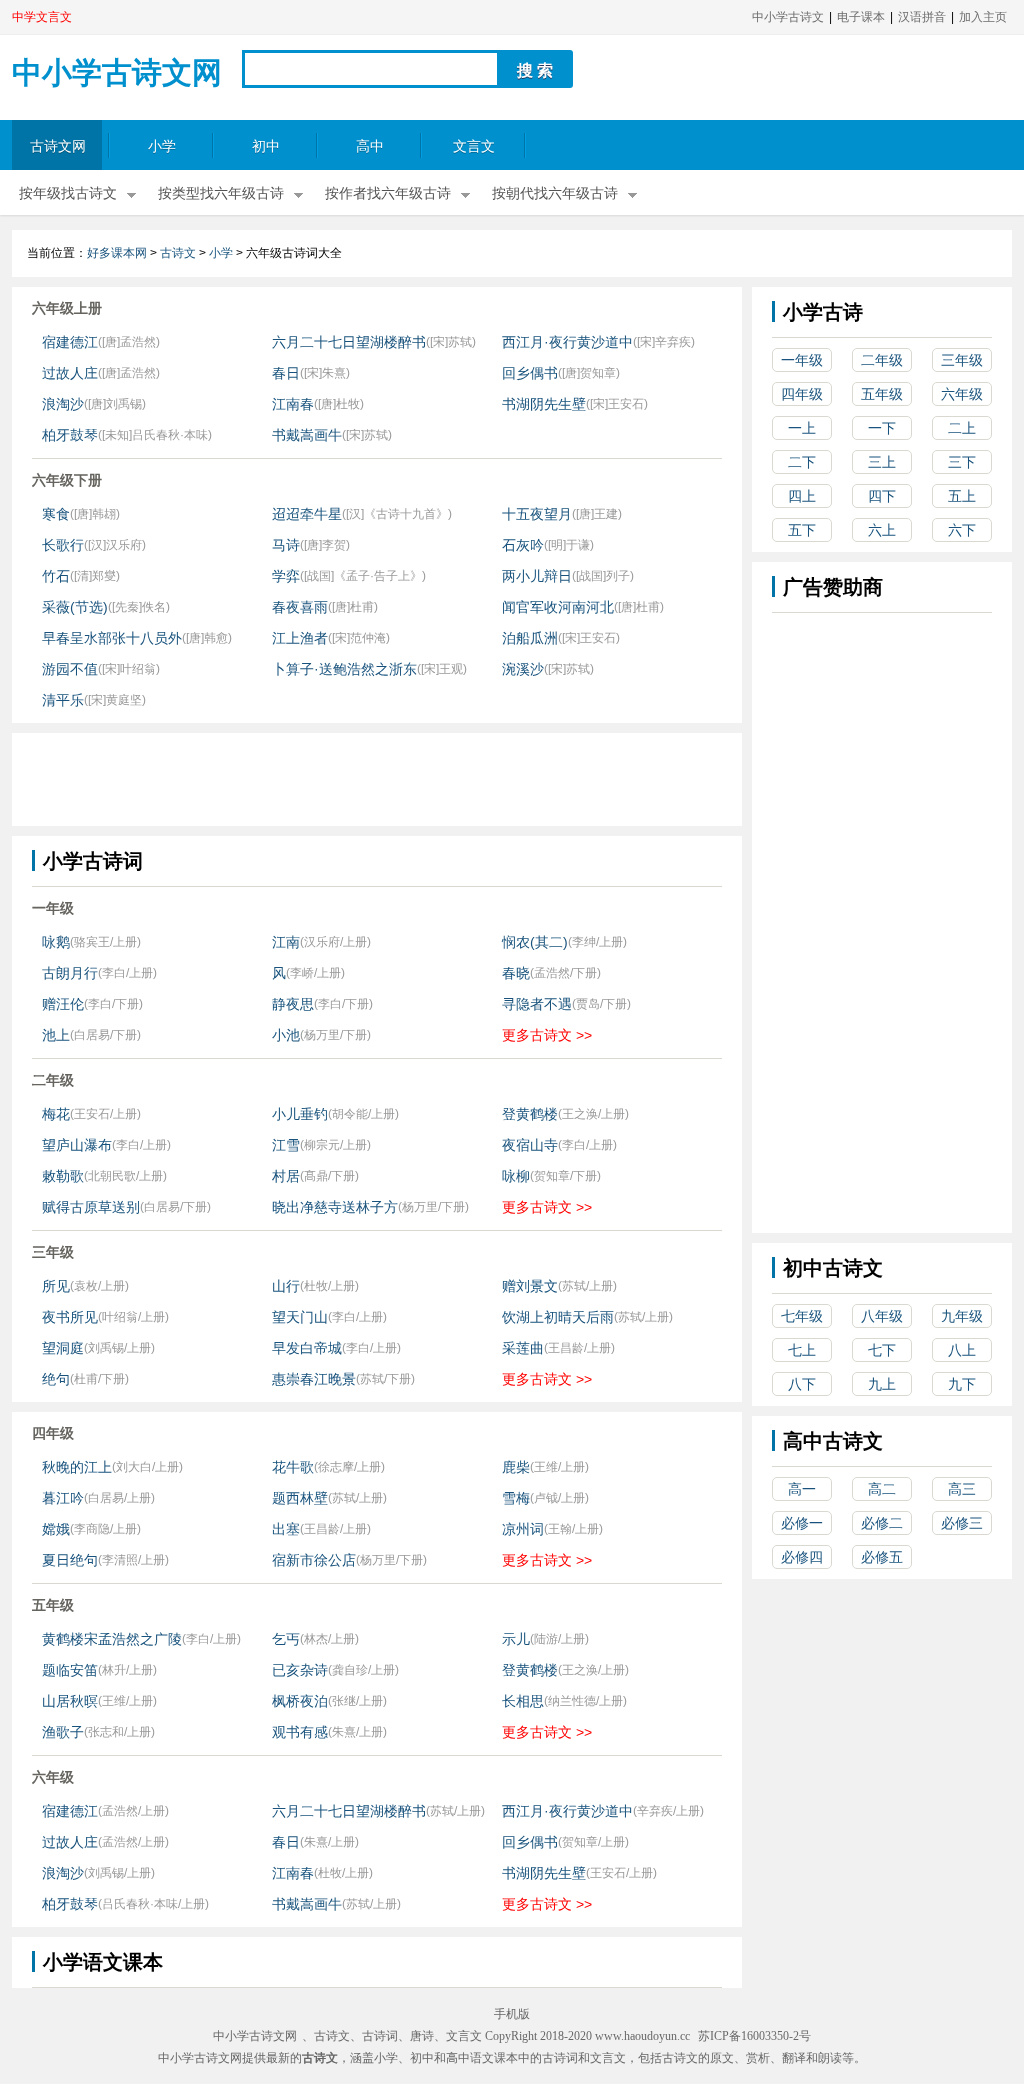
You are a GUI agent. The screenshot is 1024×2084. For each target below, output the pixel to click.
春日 (286, 373)
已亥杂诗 (300, 1670)
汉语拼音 (922, 17)
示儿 (516, 1639)
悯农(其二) (535, 942)
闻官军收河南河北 (558, 607)
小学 (162, 146)
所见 (56, 1286)
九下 (962, 1384)
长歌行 (63, 545)
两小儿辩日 (537, 576)
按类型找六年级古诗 (221, 193)
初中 (266, 146)
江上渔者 (300, 638)
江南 (286, 942)
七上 (802, 1350)
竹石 (56, 576)
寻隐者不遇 (537, 1004)
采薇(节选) (75, 607)
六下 (962, 530)
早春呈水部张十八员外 (112, 638)
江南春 (293, 404)
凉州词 (523, 1529)
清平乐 (63, 700)
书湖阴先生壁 (544, 404)
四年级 (802, 394)
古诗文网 (58, 146)
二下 (802, 462)
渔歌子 (63, 1732)
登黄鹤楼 (530, 1114)
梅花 (56, 1114)
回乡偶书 (530, 373)
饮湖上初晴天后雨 (558, 1317)
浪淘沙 (63, 404)
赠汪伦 (63, 1004)
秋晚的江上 (77, 1467)
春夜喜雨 (300, 607)
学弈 (286, 576)
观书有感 (300, 1732)
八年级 (882, 1316)
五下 (802, 530)
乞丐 (286, 1639)
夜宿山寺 (530, 1145)
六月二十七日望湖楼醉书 (349, 342)
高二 (882, 1489)
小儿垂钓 (300, 1114)
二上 (962, 428)
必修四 (802, 1557)
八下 (802, 1384)
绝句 (56, 1379)
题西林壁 (300, 1498)
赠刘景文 (530, 1286)
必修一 (802, 1523)
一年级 (802, 360)
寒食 (56, 514)
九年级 (962, 1316)
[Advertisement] (376, 778)
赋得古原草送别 (91, 1207)
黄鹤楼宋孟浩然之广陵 (112, 1639)
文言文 (474, 146)
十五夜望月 (537, 514)
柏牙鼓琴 (70, 435)
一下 (882, 428)
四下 (882, 496)
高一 (802, 1489)
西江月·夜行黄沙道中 (567, 342)
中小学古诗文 (788, 17)
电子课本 (861, 17)
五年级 (882, 394)
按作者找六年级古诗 (388, 193)
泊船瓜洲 (530, 638)
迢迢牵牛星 (307, 514)
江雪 (286, 1145)
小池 (286, 1035)
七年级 (802, 1316)
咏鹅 (56, 942)
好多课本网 (117, 253)
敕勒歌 (63, 1176)
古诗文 (178, 253)
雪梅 (516, 1498)
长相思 (523, 1701)
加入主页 (983, 17)
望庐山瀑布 (77, 1145)
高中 (370, 146)
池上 (56, 1035)
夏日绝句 (70, 1560)
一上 (802, 428)
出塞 (286, 1529)
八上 (962, 1350)
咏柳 (516, 1176)
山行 (286, 1286)
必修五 (882, 1557)
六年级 (962, 394)
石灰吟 (523, 545)
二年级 (882, 360)
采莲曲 (523, 1348)
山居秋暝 (70, 1701)
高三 (962, 1489)
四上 (802, 496)
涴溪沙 (523, 669)
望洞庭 (63, 1348)
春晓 (516, 973)
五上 (962, 496)
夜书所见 (70, 1317)
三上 (882, 462)
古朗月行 (70, 973)
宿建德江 (70, 342)
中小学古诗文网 (117, 72)
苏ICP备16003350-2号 (754, 2036)
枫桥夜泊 (300, 1701)
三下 (962, 462)
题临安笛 (70, 1670)
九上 (882, 1384)
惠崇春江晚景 (314, 1379)
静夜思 (293, 1004)
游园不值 (70, 669)
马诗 (286, 545)
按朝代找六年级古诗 (555, 193)
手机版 (512, 2014)
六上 (882, 530)
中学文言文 (42, 17)
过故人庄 (70, 373)
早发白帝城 (307, 1348)
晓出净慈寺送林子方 (335, 1207)
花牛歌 (293, 1467)
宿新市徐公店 (314, 1560)
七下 (882, 1350)
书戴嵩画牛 (307, 435)
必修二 (882, 1523)
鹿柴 (516, 1467)
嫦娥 (56, 1529)
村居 (286, 1176)
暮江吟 (63, 1498)
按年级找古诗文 (68, 193)
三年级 (962, 360)
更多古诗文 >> (547, 1035)
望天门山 (300, 1317)
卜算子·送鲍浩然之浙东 (344, 669)
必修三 (962, 1523)
